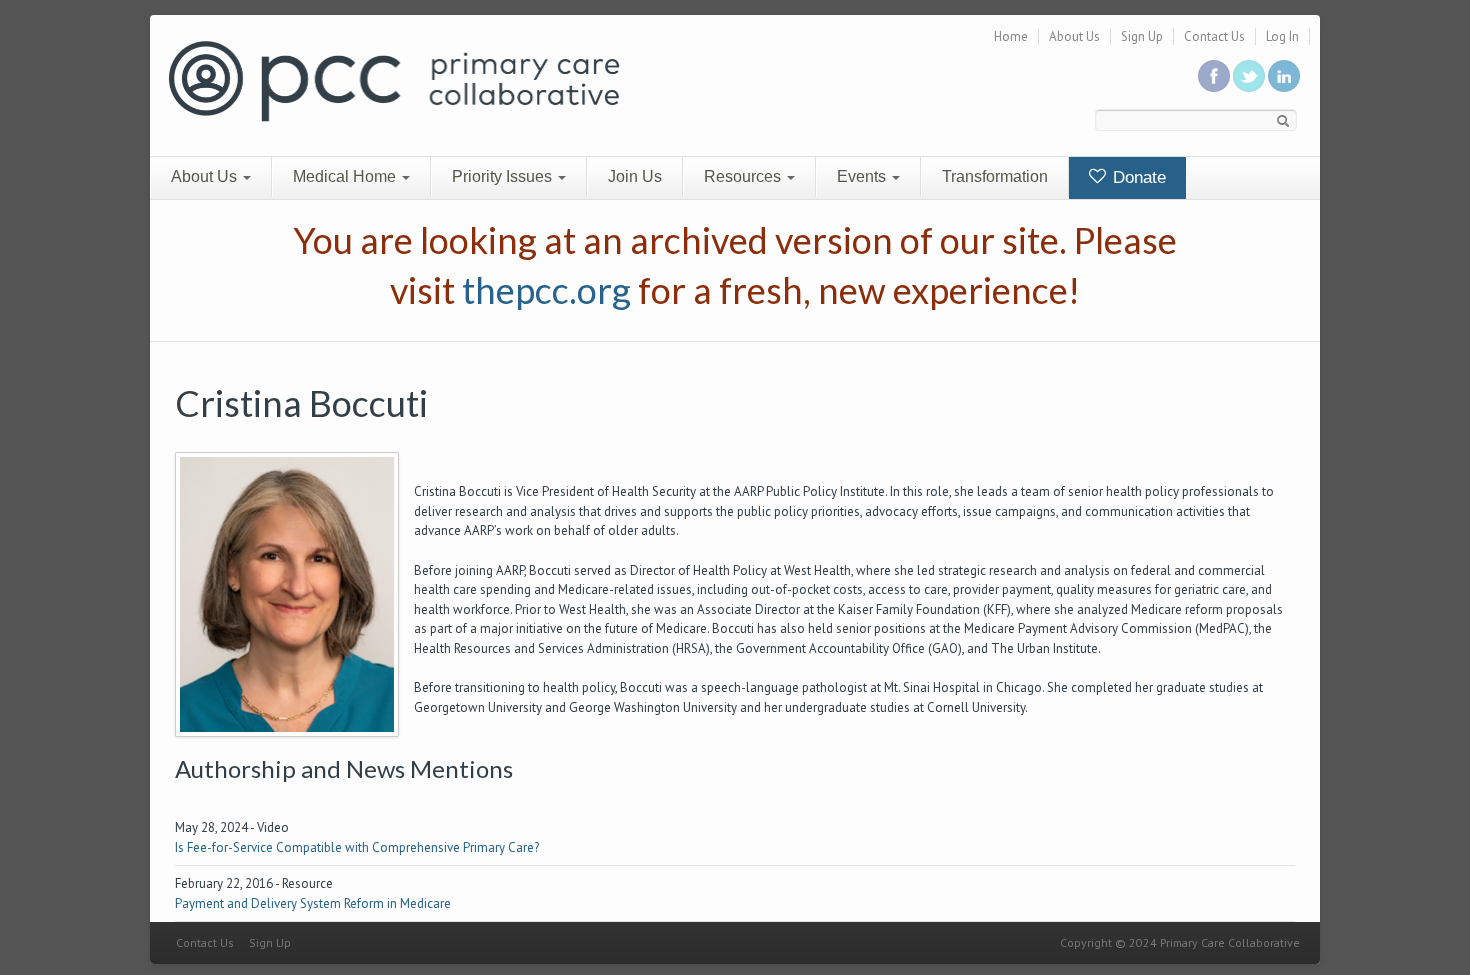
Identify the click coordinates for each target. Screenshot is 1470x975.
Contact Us (1214, 36)
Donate (1137, 177)
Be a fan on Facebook (1214, 76)
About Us (1074, 36)
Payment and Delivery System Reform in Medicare (313, 903)
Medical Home (346, 176)
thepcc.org (546, 290)
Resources (744, 176)
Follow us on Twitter (1249, 76)
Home (1011, 36)
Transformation (995, 176)
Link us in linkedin (1284, 76)
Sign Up (1142, 36)
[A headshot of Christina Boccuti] (287, 593)
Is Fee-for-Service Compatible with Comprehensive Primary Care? (357, 847)
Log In (1282, 36)
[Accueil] (394, 79)
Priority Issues (504, 176)
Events (863, 176)
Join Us (635, 176)
